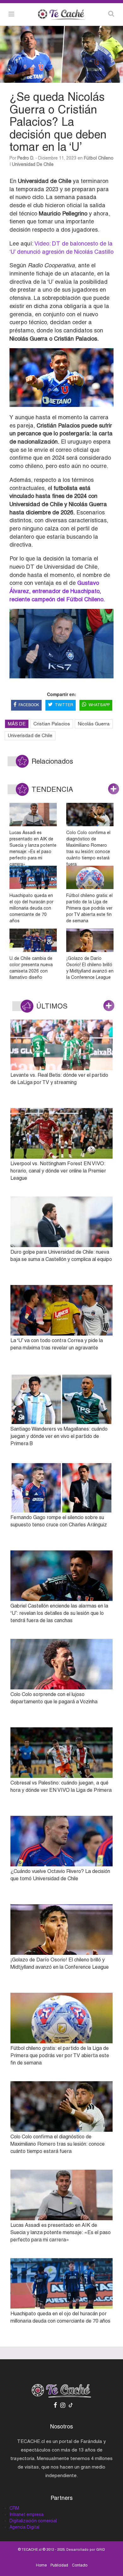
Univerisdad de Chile (30, 735)
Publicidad (59, 2565)
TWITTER (64, 705)
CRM (14, 2508)
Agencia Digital (24, 2527)
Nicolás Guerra (94, 724)
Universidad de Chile (33, 164)
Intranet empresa (26, 2514)
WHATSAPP (99, 705)
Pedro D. (26, 158)
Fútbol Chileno (99, 158)
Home (41, 2565)
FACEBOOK (29, 705)
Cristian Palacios (52, 724)
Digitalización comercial (33, 2521)
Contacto (80, 2565)
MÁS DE (17, 724)
